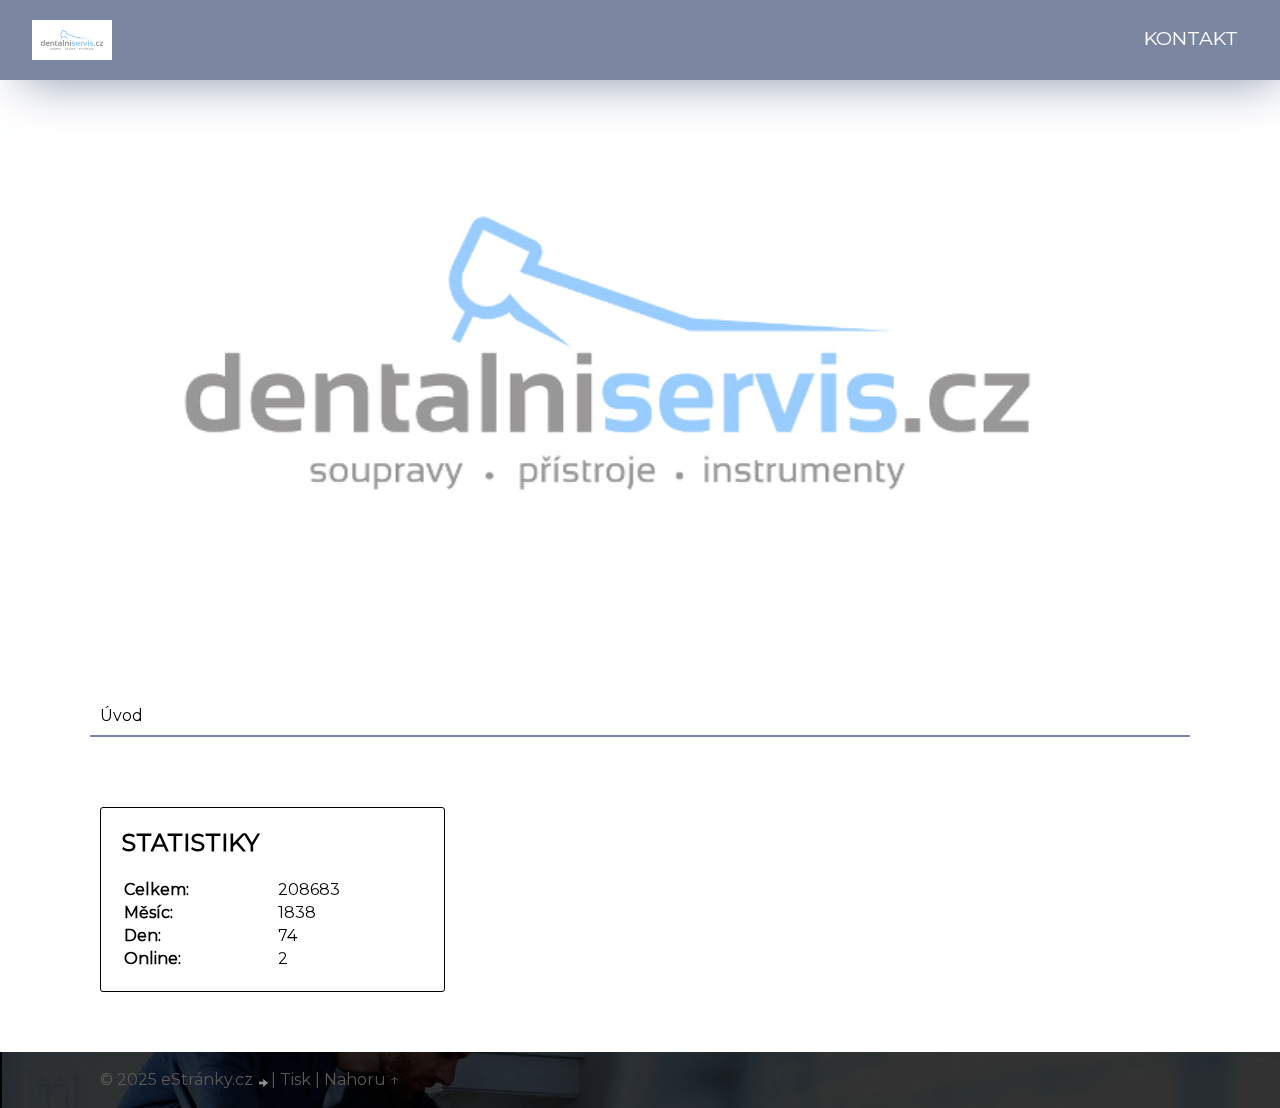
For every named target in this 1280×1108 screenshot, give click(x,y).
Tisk (295, 1079)
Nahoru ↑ (362, 1079)
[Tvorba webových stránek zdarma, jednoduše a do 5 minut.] (264, 1082)
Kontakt (1191, 38)
